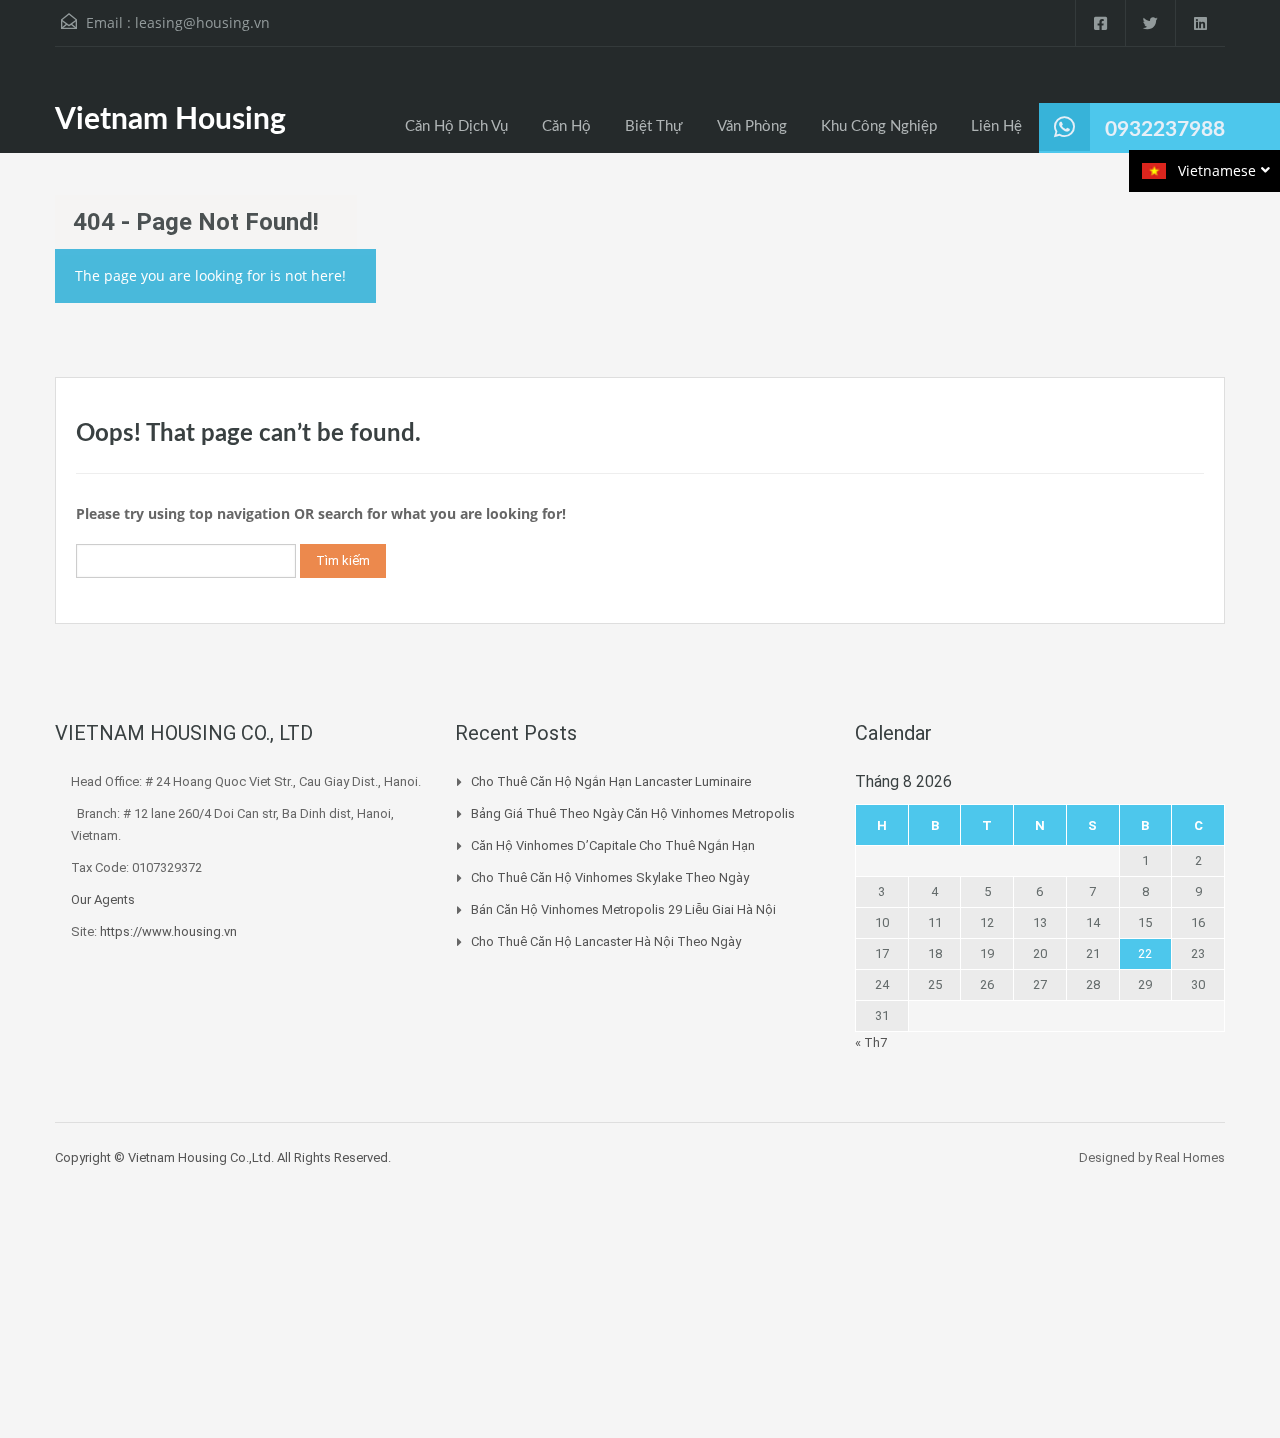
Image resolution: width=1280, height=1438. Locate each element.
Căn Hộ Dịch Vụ (456, 126)
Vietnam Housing (170, 120)
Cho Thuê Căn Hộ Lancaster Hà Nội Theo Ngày (606, 941)
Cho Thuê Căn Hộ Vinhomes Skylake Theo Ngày (610, 877)
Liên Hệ (996, 126)
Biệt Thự (654, 126)
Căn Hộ (566, 126)
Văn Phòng (752, 126)
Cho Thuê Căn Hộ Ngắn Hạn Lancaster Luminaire (611, 781)
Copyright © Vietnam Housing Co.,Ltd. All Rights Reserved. (223, 1157)
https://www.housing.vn (168, 931)
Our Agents (103, 899)
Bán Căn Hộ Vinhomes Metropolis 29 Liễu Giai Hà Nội (623, 909)
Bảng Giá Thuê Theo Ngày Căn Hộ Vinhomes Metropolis (633, 813)
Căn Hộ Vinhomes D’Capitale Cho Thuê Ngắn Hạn (613, 845)
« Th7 (871, 1042)
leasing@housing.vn (202, 22)
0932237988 (1165, 129)
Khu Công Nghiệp (879, 126)
